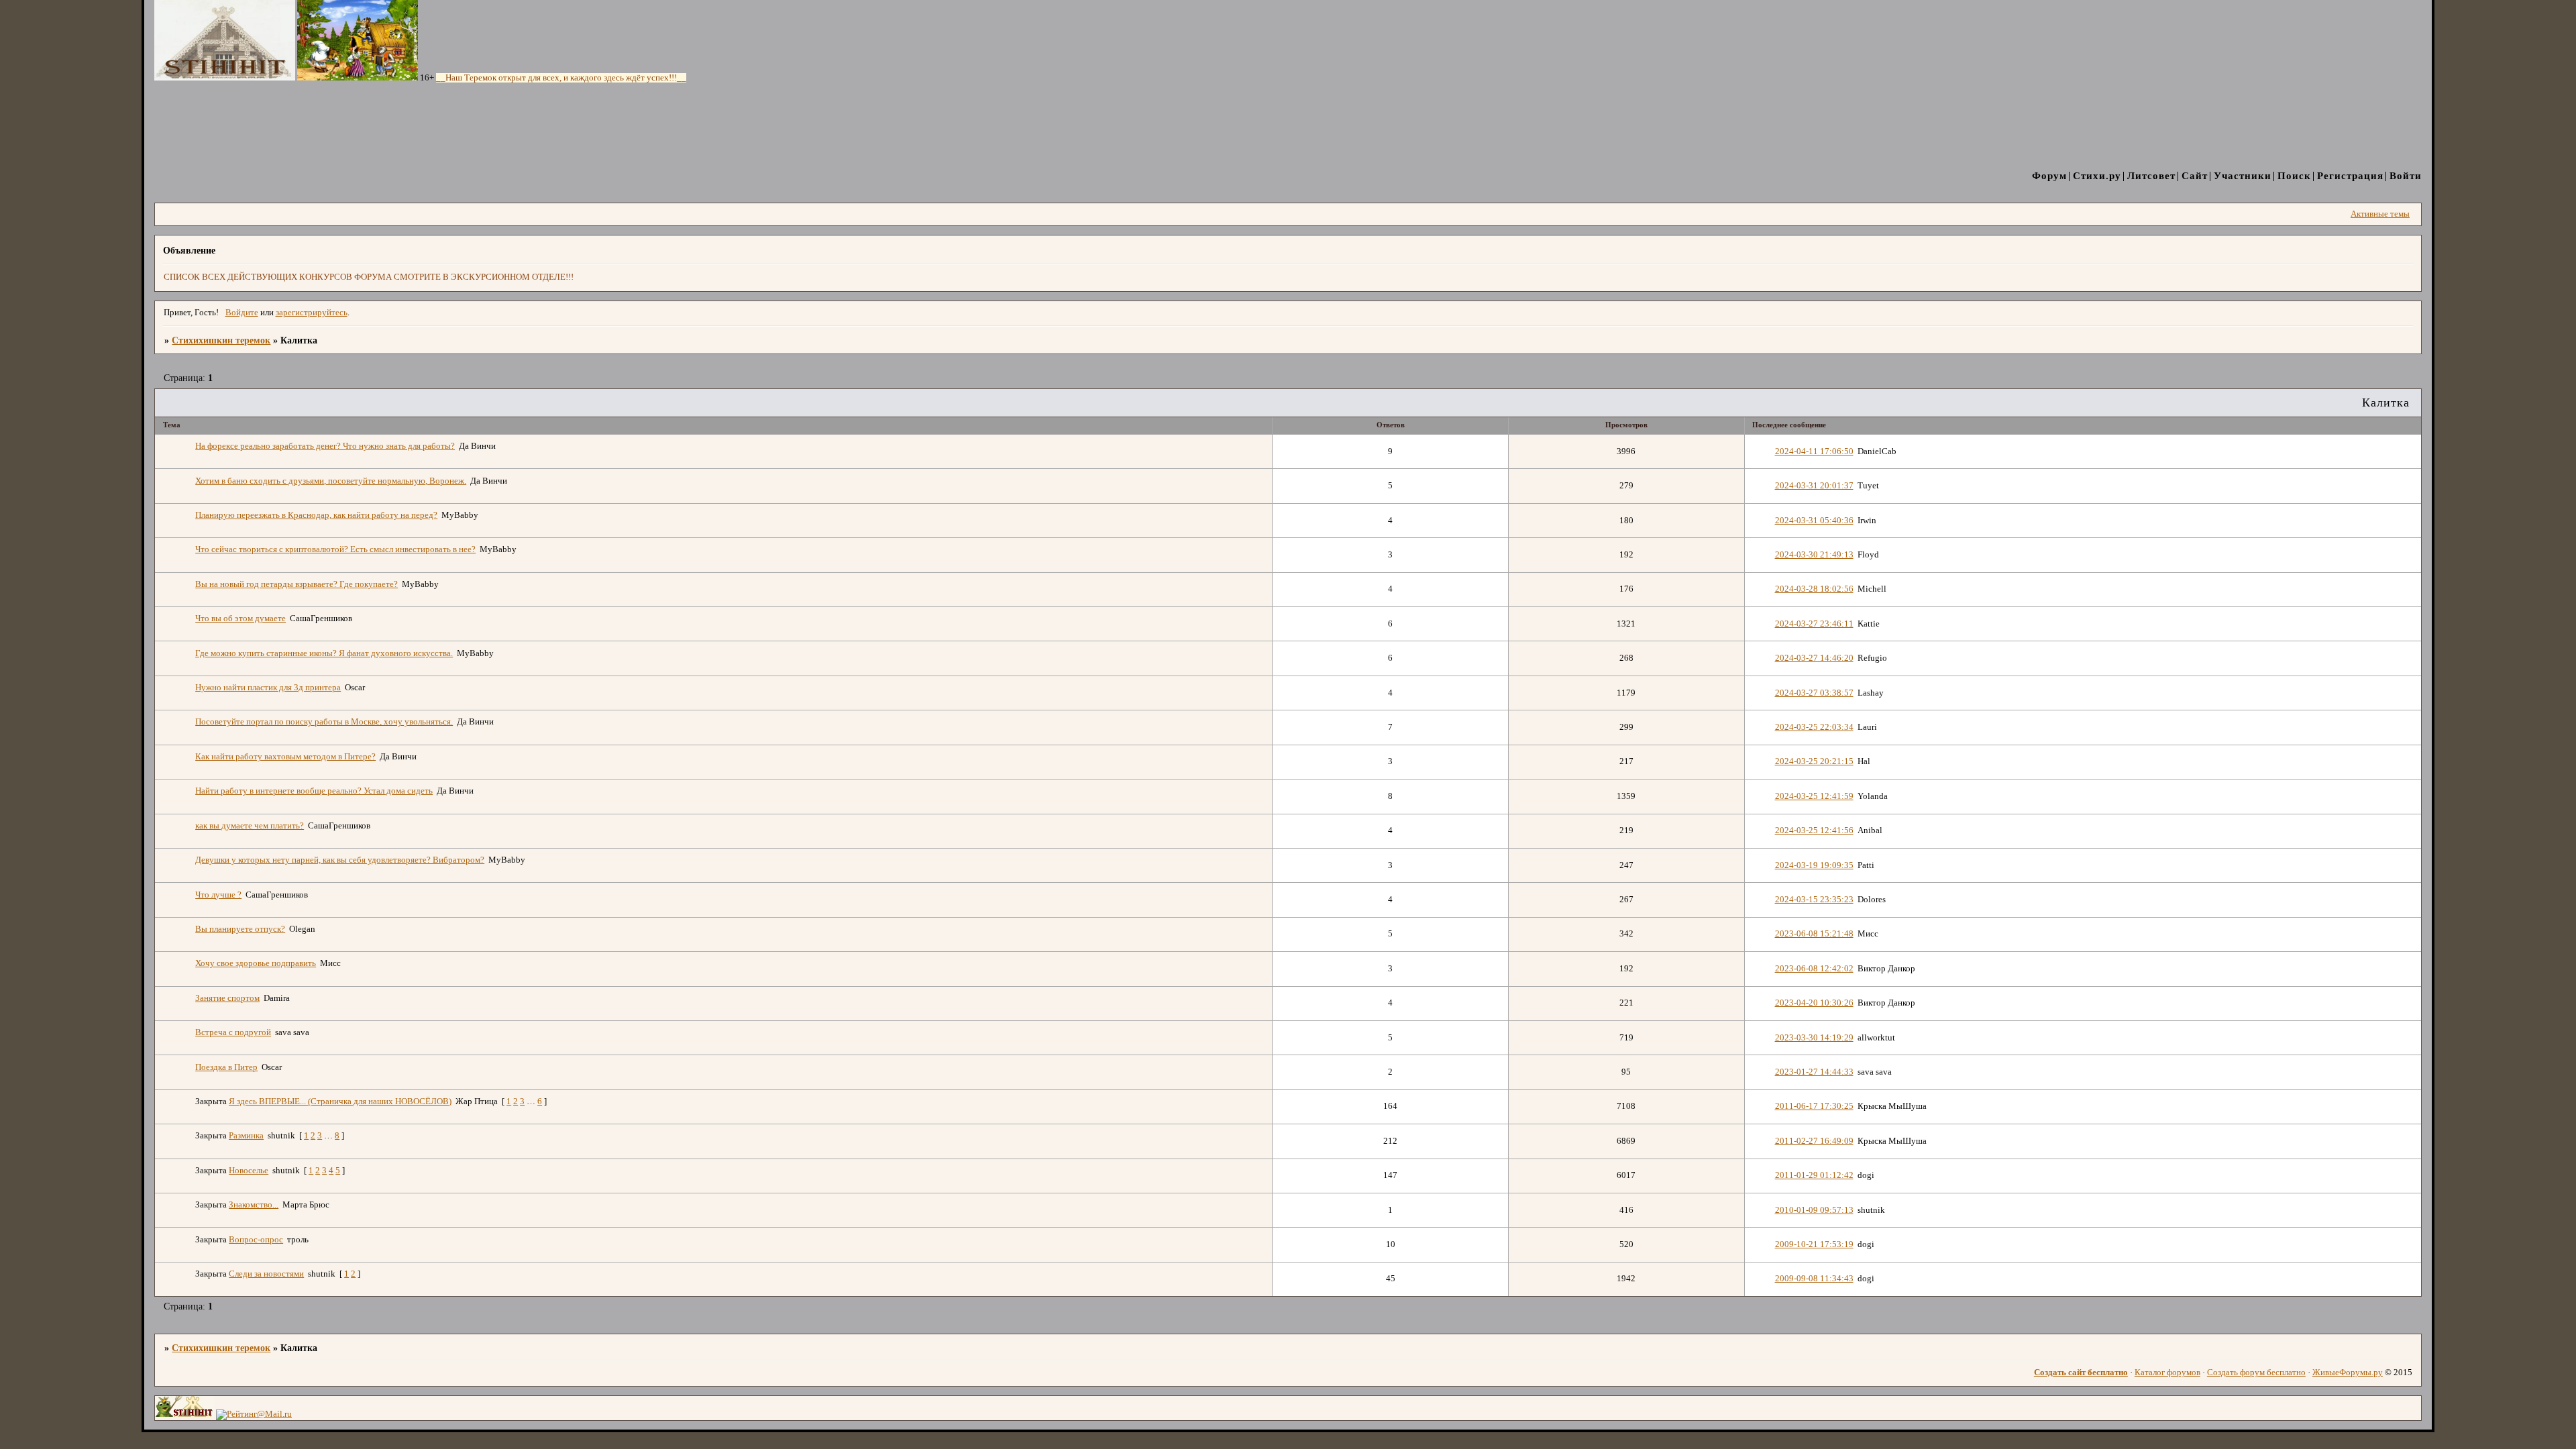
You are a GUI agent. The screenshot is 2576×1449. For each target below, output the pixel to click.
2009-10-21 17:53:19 (1814, 1244)
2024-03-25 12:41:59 (1814, 796)
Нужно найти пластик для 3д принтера (268, 688)
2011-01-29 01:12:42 (1814, 1175)
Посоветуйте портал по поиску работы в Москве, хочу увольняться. (324, 722)
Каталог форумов (2167, 1373)
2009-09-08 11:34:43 (1814, 1279)
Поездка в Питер (226, 1067)
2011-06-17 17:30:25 (1814, 1106)
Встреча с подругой (233, 1032)
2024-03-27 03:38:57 (1814, 693)
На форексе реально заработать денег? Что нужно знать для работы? (325, 446)
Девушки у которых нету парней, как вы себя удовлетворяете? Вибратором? (340, 860)
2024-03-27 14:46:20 (1814, 658)
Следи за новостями (266, 1274)
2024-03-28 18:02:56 (1814, 589)
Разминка (246, 1136)
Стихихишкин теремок (221, 340)
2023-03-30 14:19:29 (1814, 1038)
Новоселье (249, 1171)
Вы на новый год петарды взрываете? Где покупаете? (297, 584)
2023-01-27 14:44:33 (1814, 1072)
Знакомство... (254, 1205)
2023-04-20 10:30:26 (1814, 1003)
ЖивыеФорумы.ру (2348, 1373)
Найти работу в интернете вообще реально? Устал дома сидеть (314, 791)
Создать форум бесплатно (2256, 1373)
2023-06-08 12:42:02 (1814, 969)
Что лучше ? (218, 895)
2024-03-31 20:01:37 (1814, 486)
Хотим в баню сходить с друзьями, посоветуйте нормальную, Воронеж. (331, 481)
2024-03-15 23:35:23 (1814, 900)
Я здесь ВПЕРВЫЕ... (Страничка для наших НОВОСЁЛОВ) (340, 1102)
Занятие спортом (227, 998)
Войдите (242, 313)
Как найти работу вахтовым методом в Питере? (285, 757)
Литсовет (2151, 175)
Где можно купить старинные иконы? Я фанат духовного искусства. (324, 653)
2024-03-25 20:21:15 (1814, 761)
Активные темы (2380, 214)
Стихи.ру (2097, 175)
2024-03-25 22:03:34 (1814, 727)
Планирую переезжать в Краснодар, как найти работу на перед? (316, 515)
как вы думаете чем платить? (250, 826)
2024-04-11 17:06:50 (1814, 451)
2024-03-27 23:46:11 (1814, 624)
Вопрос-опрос (256, 1240)
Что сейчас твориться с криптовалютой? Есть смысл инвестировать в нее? (335, 549)
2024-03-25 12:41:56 (1814, 830)
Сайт (2195, 175)
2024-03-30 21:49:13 (1814, 555)
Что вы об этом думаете (240, 619)
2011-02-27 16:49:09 (1814, 1141)
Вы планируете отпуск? (240, 929)
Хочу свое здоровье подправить (256, 963)
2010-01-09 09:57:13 (1814, 1210)
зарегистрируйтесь (312, 313)
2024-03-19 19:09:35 (1814, 865)
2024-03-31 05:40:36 (1814, 521)
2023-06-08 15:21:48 (1814, 934)
